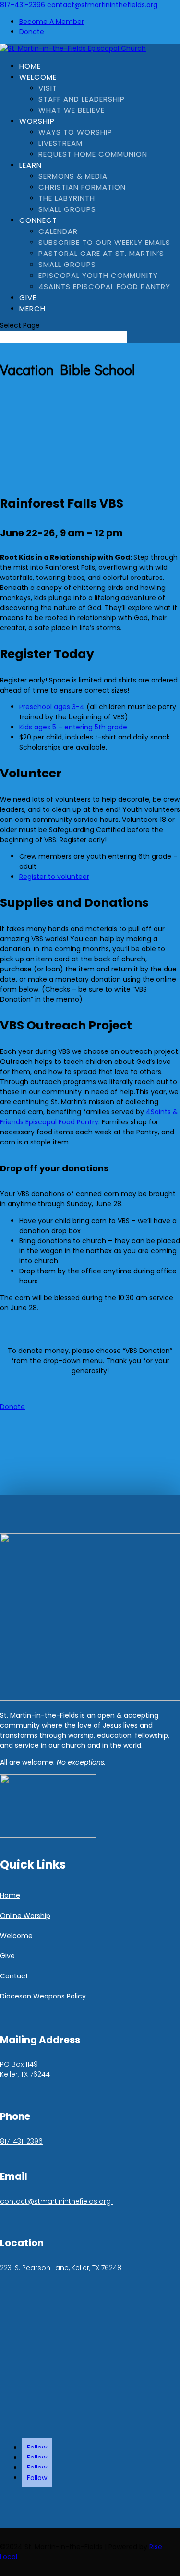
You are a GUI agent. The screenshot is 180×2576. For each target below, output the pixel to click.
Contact (14, 1976)
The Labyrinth (67, 198)
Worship (37, 121)
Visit (48, 88)
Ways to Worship (75, 132)
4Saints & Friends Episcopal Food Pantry (89, 1117)
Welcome (38, 77)
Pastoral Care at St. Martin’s (101, 253)
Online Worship (25, 1916)
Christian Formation (82, 187)
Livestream (60, 143)
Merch (32, 308)
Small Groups (67, 209)
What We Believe (72, 110)
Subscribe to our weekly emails (104, 242)
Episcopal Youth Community (98, 275)
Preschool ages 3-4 (53, 707)
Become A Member (52, 22)
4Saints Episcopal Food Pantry (104, 286)
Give (28, 297)
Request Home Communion (93, 154)
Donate (32, 32)
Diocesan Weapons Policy (43, 1996)
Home (30, 66)
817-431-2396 (23, 5)
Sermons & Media (73, 176)
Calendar (58, 231)
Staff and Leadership (82, 99)
